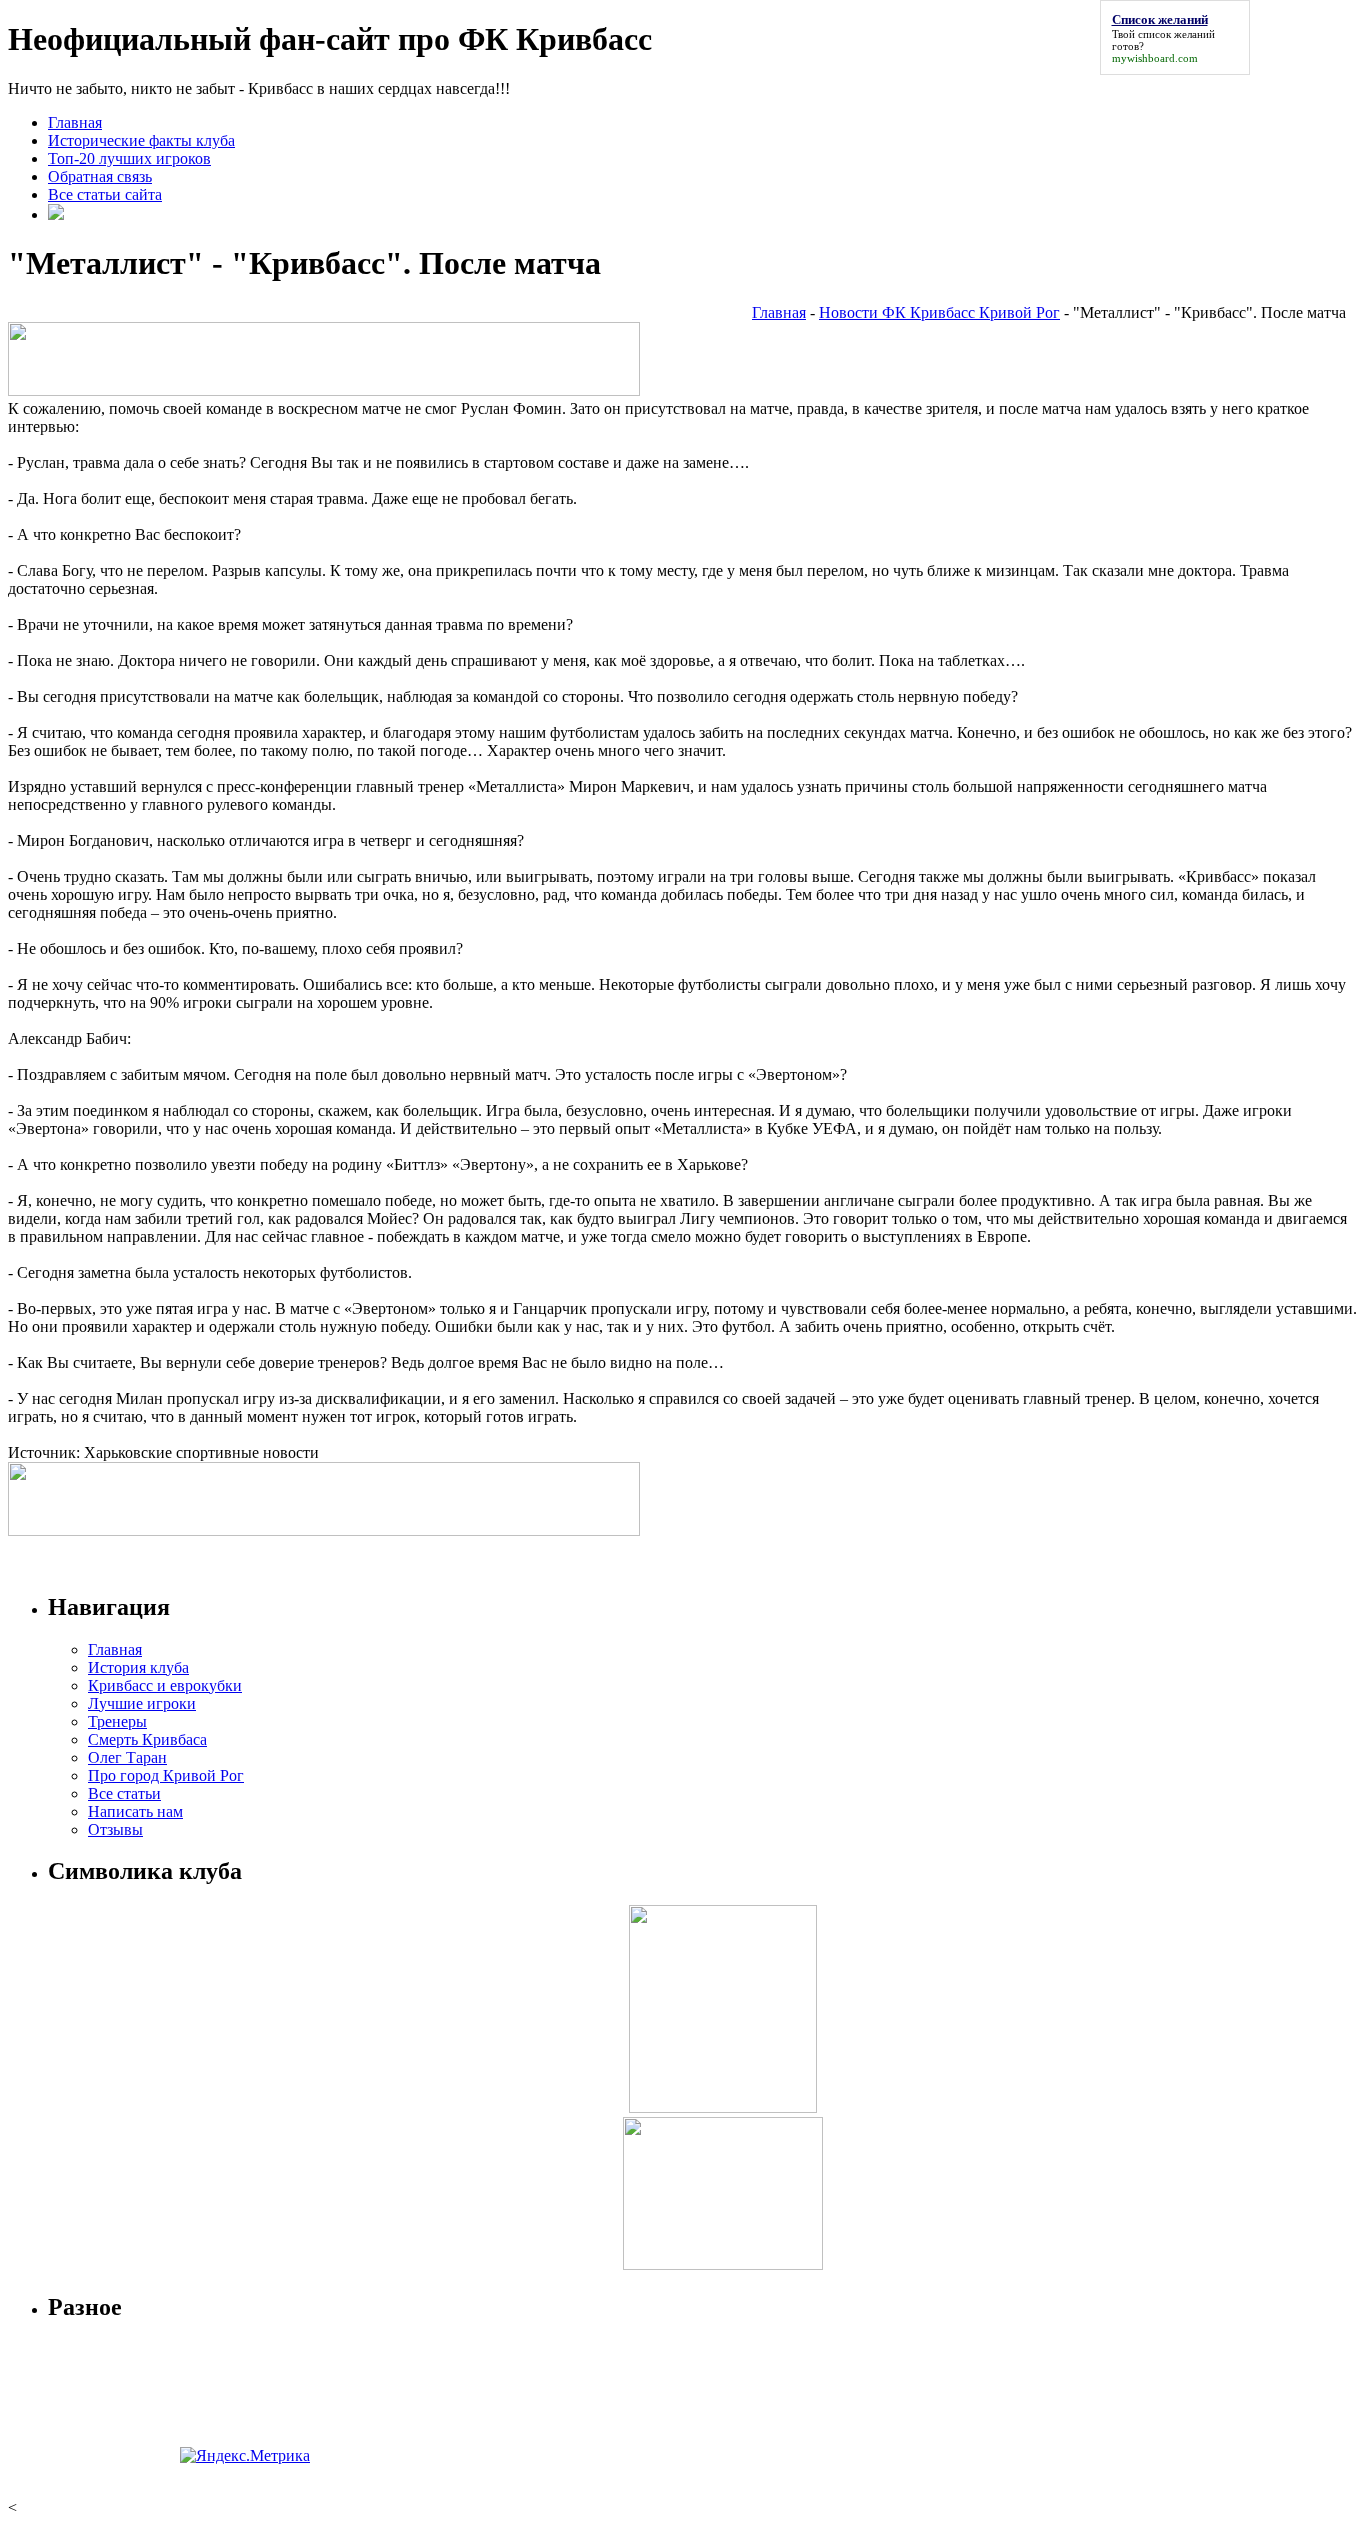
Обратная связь (100, 176)
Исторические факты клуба (141, 140)
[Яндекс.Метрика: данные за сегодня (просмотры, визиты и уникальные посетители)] (245, 2456)
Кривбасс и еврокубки (165, 1685)
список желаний (1176, 34)
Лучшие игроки (142, 1703)
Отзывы (115, 1829)
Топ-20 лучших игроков (129, 158)
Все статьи (124, 1793)
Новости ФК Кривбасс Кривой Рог (939, 312)
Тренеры (117, 1721)
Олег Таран (127, 1757)
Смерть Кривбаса (147, 1739)
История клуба (138, 1667)
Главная (75, 122)
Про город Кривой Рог (166, 1775)
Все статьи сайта (105, 194)
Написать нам (135, 1811)
